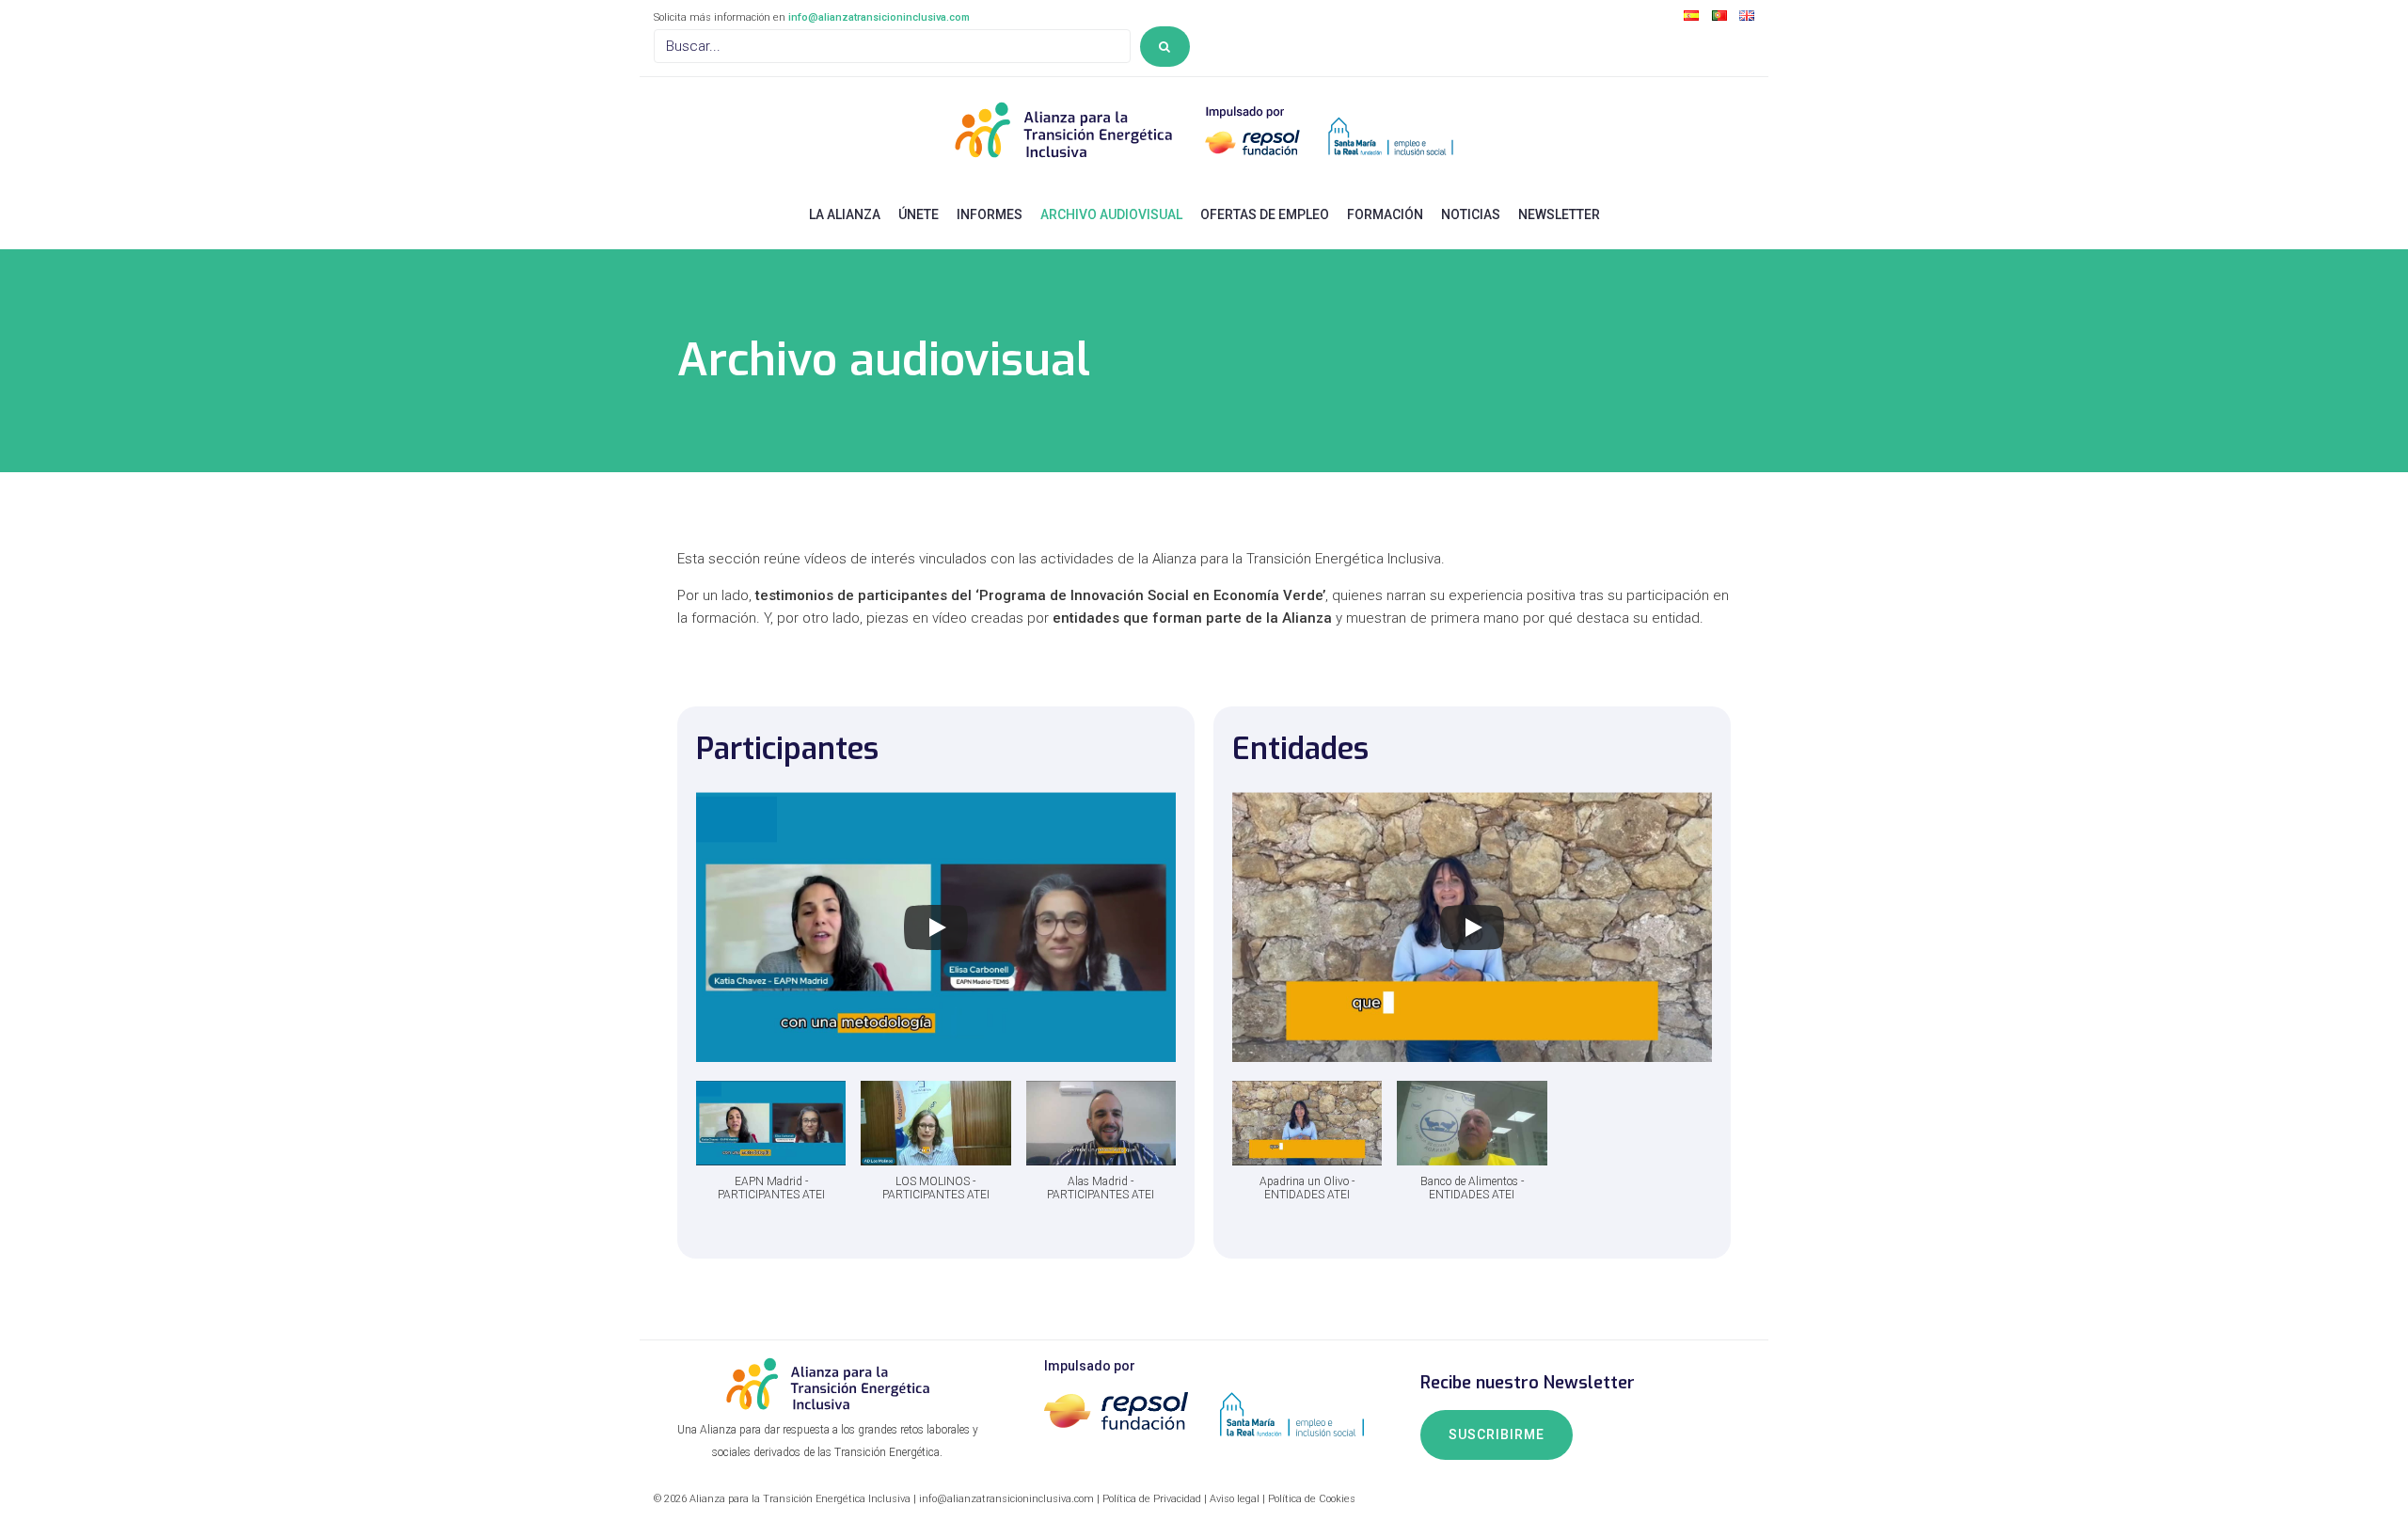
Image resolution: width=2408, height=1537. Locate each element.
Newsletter (1559, 214)
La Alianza (845, 214)
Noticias (1471, 214)
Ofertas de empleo (1265, 214)
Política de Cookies (1312, 1499)
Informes (990, 214)
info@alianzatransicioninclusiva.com (879, 17)
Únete (919, 214)
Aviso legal (1235, 1499)
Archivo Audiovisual (1111, 214)
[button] (771, 1150)
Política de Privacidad (1152, 1499)
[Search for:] (892, 46)
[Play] (936, 927)
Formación (1385, 214)
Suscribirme (1497, 1434)
